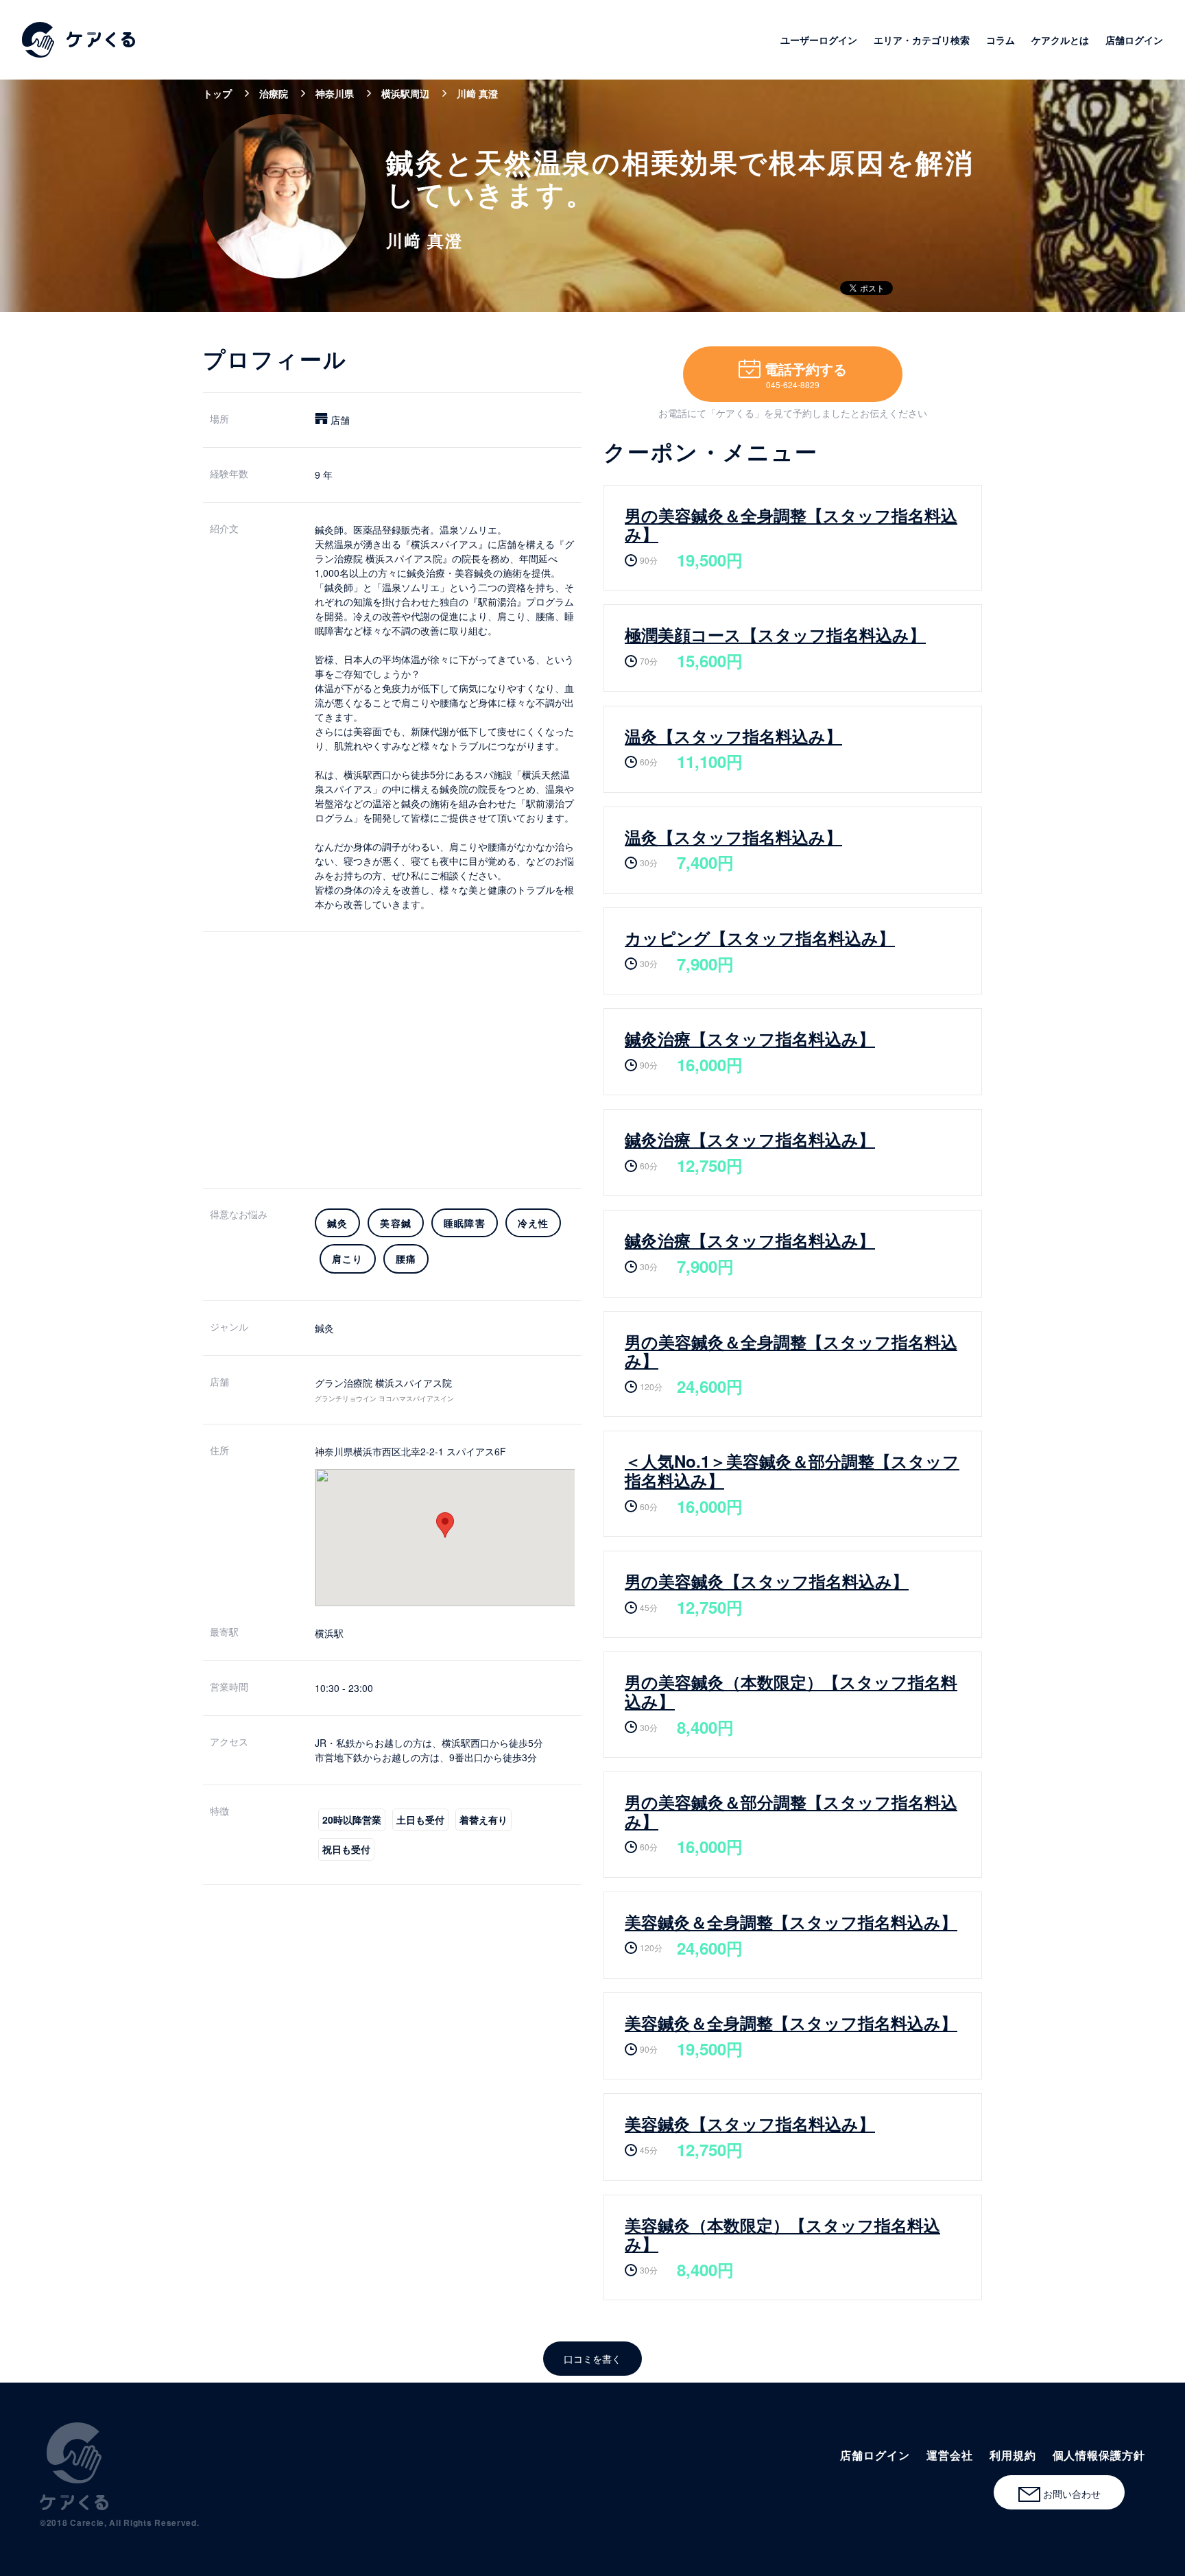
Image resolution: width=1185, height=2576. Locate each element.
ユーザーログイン (819, 40)
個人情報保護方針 (1099, 2455)
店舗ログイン (1134, 40)
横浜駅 (329, 1633)
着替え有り (483, 1820)
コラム (1001, 40)
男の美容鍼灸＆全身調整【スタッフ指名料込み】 (791, 525)
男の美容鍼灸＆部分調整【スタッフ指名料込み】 (791, 1811)
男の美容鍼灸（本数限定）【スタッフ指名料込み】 (791, 1691)
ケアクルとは (1060, 40)
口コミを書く (592, 2359)
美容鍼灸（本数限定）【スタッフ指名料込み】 (782, 2234)
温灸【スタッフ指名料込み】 (733, 736)
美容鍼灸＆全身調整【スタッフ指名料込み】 (791, 1922)
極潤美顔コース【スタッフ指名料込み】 (775, 634)
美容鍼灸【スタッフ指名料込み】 (750, 2123)
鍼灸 (324, 1328)
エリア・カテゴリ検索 (922, 40)
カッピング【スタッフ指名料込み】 (760, 938)
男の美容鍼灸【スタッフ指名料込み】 (767, 1581)
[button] (445, 1525)
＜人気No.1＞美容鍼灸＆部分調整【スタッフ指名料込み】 (792, 1470)
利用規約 (1013, 2455)
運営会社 (950, 2455)
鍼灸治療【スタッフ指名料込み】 (750, 1038)
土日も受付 (420, 1820)
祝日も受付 (346, 1849)
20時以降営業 (352, 1820)
